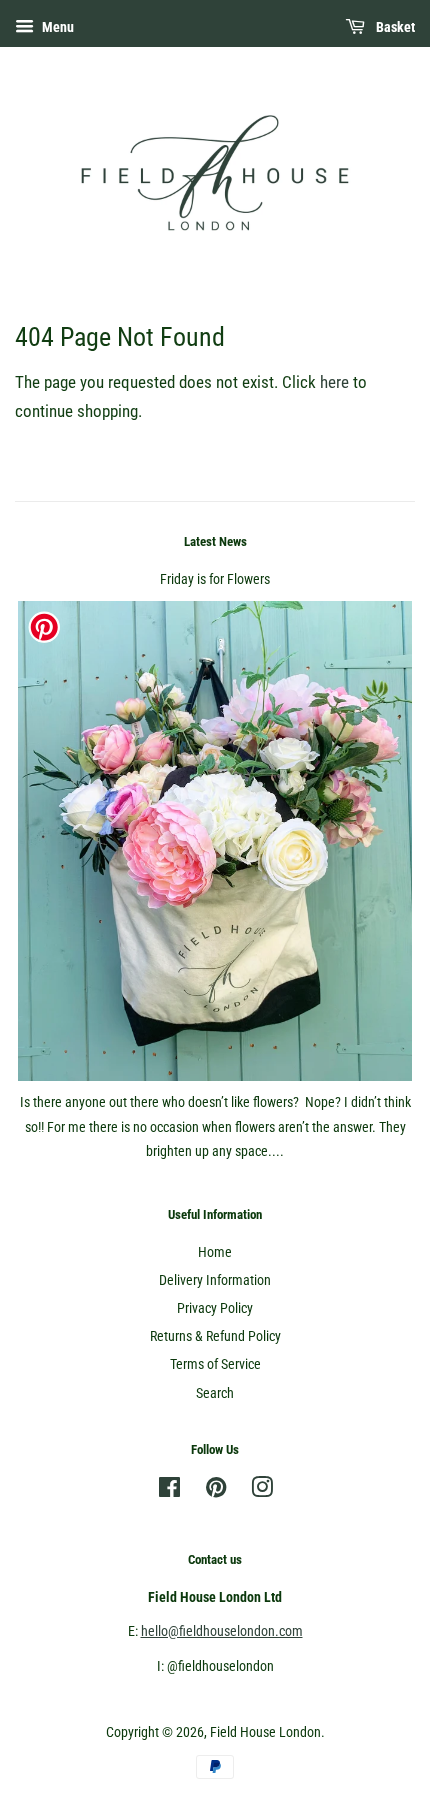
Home (215, 1252)
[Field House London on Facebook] (169, 1491)
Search (215, 1393)
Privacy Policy (215, 1308)
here (334, 382)
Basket (394, 27)
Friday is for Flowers (215, 579)
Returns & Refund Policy (215, 1336)
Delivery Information (215, 1280)
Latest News (215, 541)
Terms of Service (215, 1364)
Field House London (265, 1732)
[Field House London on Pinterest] (216, 1491)
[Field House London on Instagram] (262, 1491)
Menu (56, 27)
